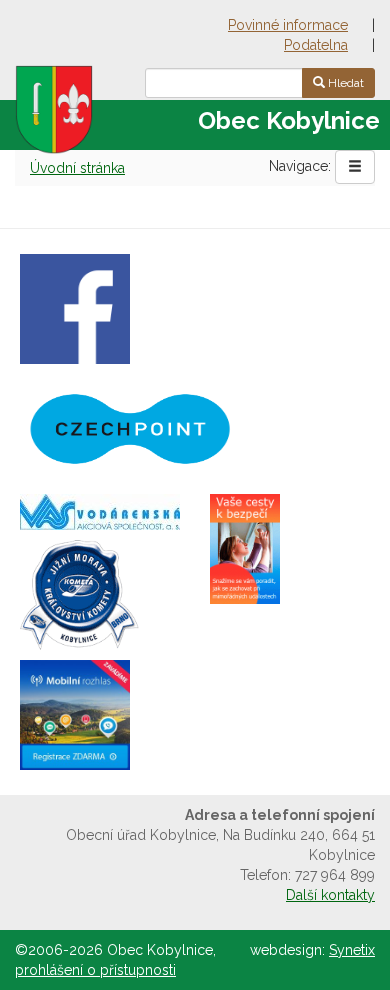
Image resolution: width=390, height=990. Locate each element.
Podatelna (316, 45)
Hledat (344, 83)
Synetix (352, 950)
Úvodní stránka (77, 168)
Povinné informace (288, 25)
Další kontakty (330, 895)
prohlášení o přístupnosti (95, 970)
